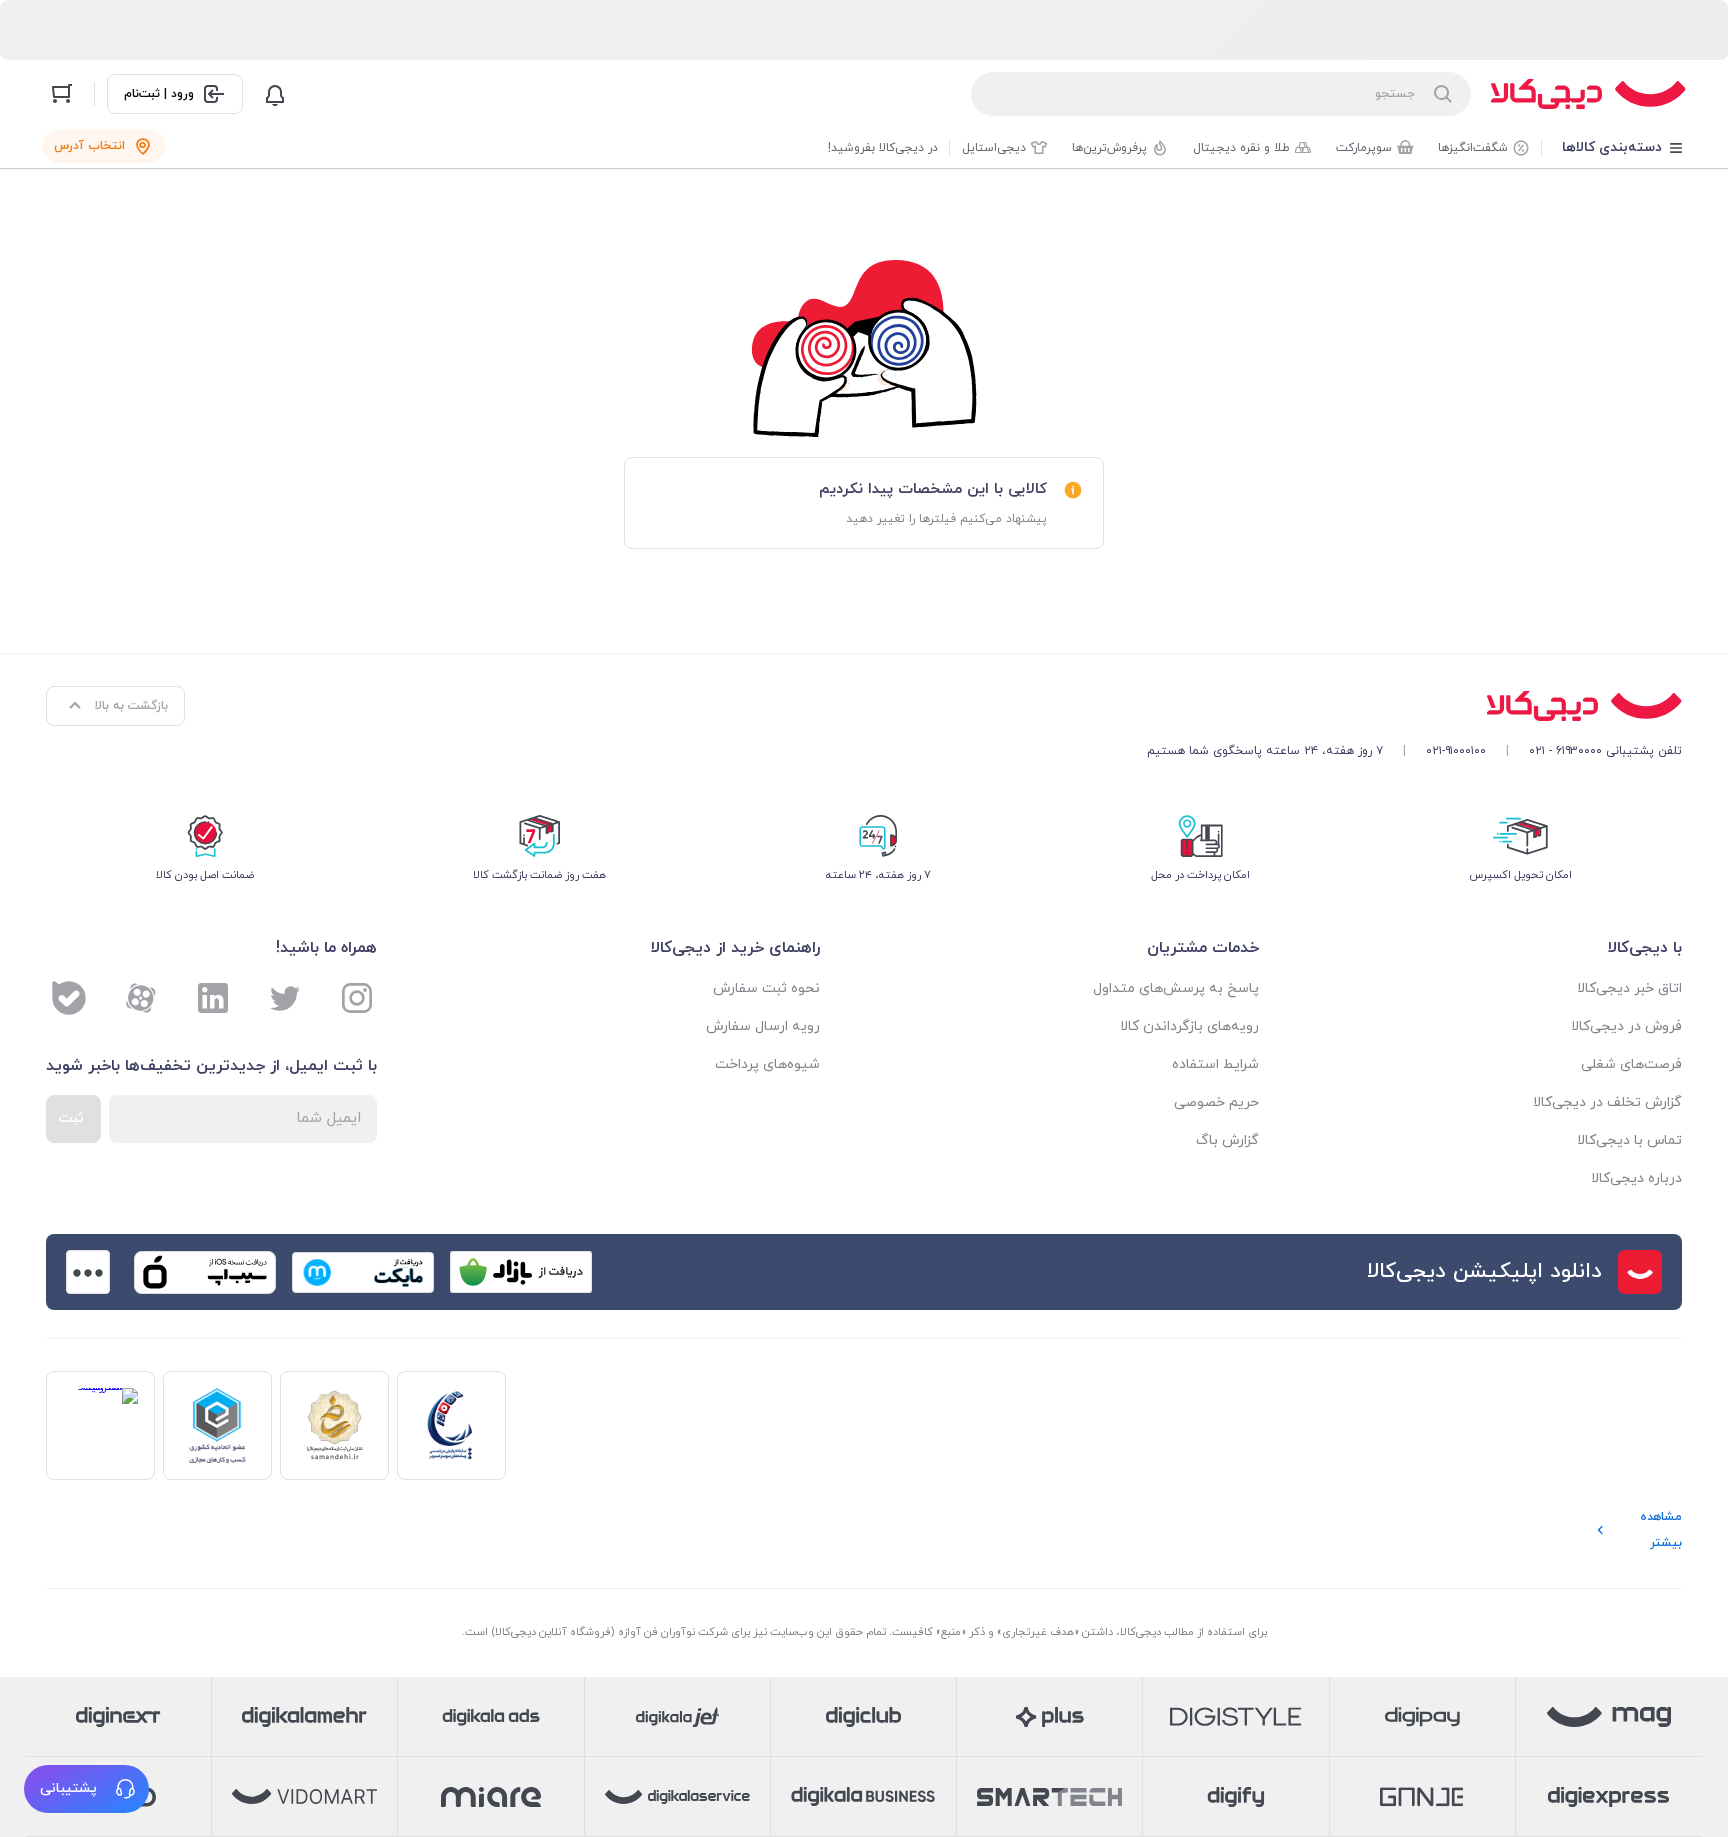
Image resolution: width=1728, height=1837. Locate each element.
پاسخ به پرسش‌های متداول (1176, 988)
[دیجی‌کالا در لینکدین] (213, 998)
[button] (86, 1789)
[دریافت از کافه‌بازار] (521, 1272)
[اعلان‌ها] (275, 94)
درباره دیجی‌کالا (1636, 1178)
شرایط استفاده (1215, 1064)
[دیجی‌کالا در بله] (69, 998)
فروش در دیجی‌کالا (1626, 1026)
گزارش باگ (1227, 1140)
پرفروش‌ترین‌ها (1109, 148)
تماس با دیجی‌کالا (1629, 1140)
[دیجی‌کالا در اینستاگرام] (357, 998)
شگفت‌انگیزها (1473, 148)
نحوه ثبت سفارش (766, 988)
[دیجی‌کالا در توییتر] (285, 998)
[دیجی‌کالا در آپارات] (141, 998)
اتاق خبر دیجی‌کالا (1629, 988)
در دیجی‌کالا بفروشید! (883, 148)
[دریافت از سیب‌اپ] (205, 1272)
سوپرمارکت (1364, 148)
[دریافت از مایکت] (363, 1272)
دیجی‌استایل (994, 148)
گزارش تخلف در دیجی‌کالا (1607, 1102)
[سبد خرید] (62, 94)
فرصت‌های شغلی (1631, 1064)
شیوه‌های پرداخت (767, 1064)
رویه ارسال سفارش (763, 1026)
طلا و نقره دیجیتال (1241, 148)
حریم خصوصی (1216, 1102)
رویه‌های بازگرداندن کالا (1189, 1026)
